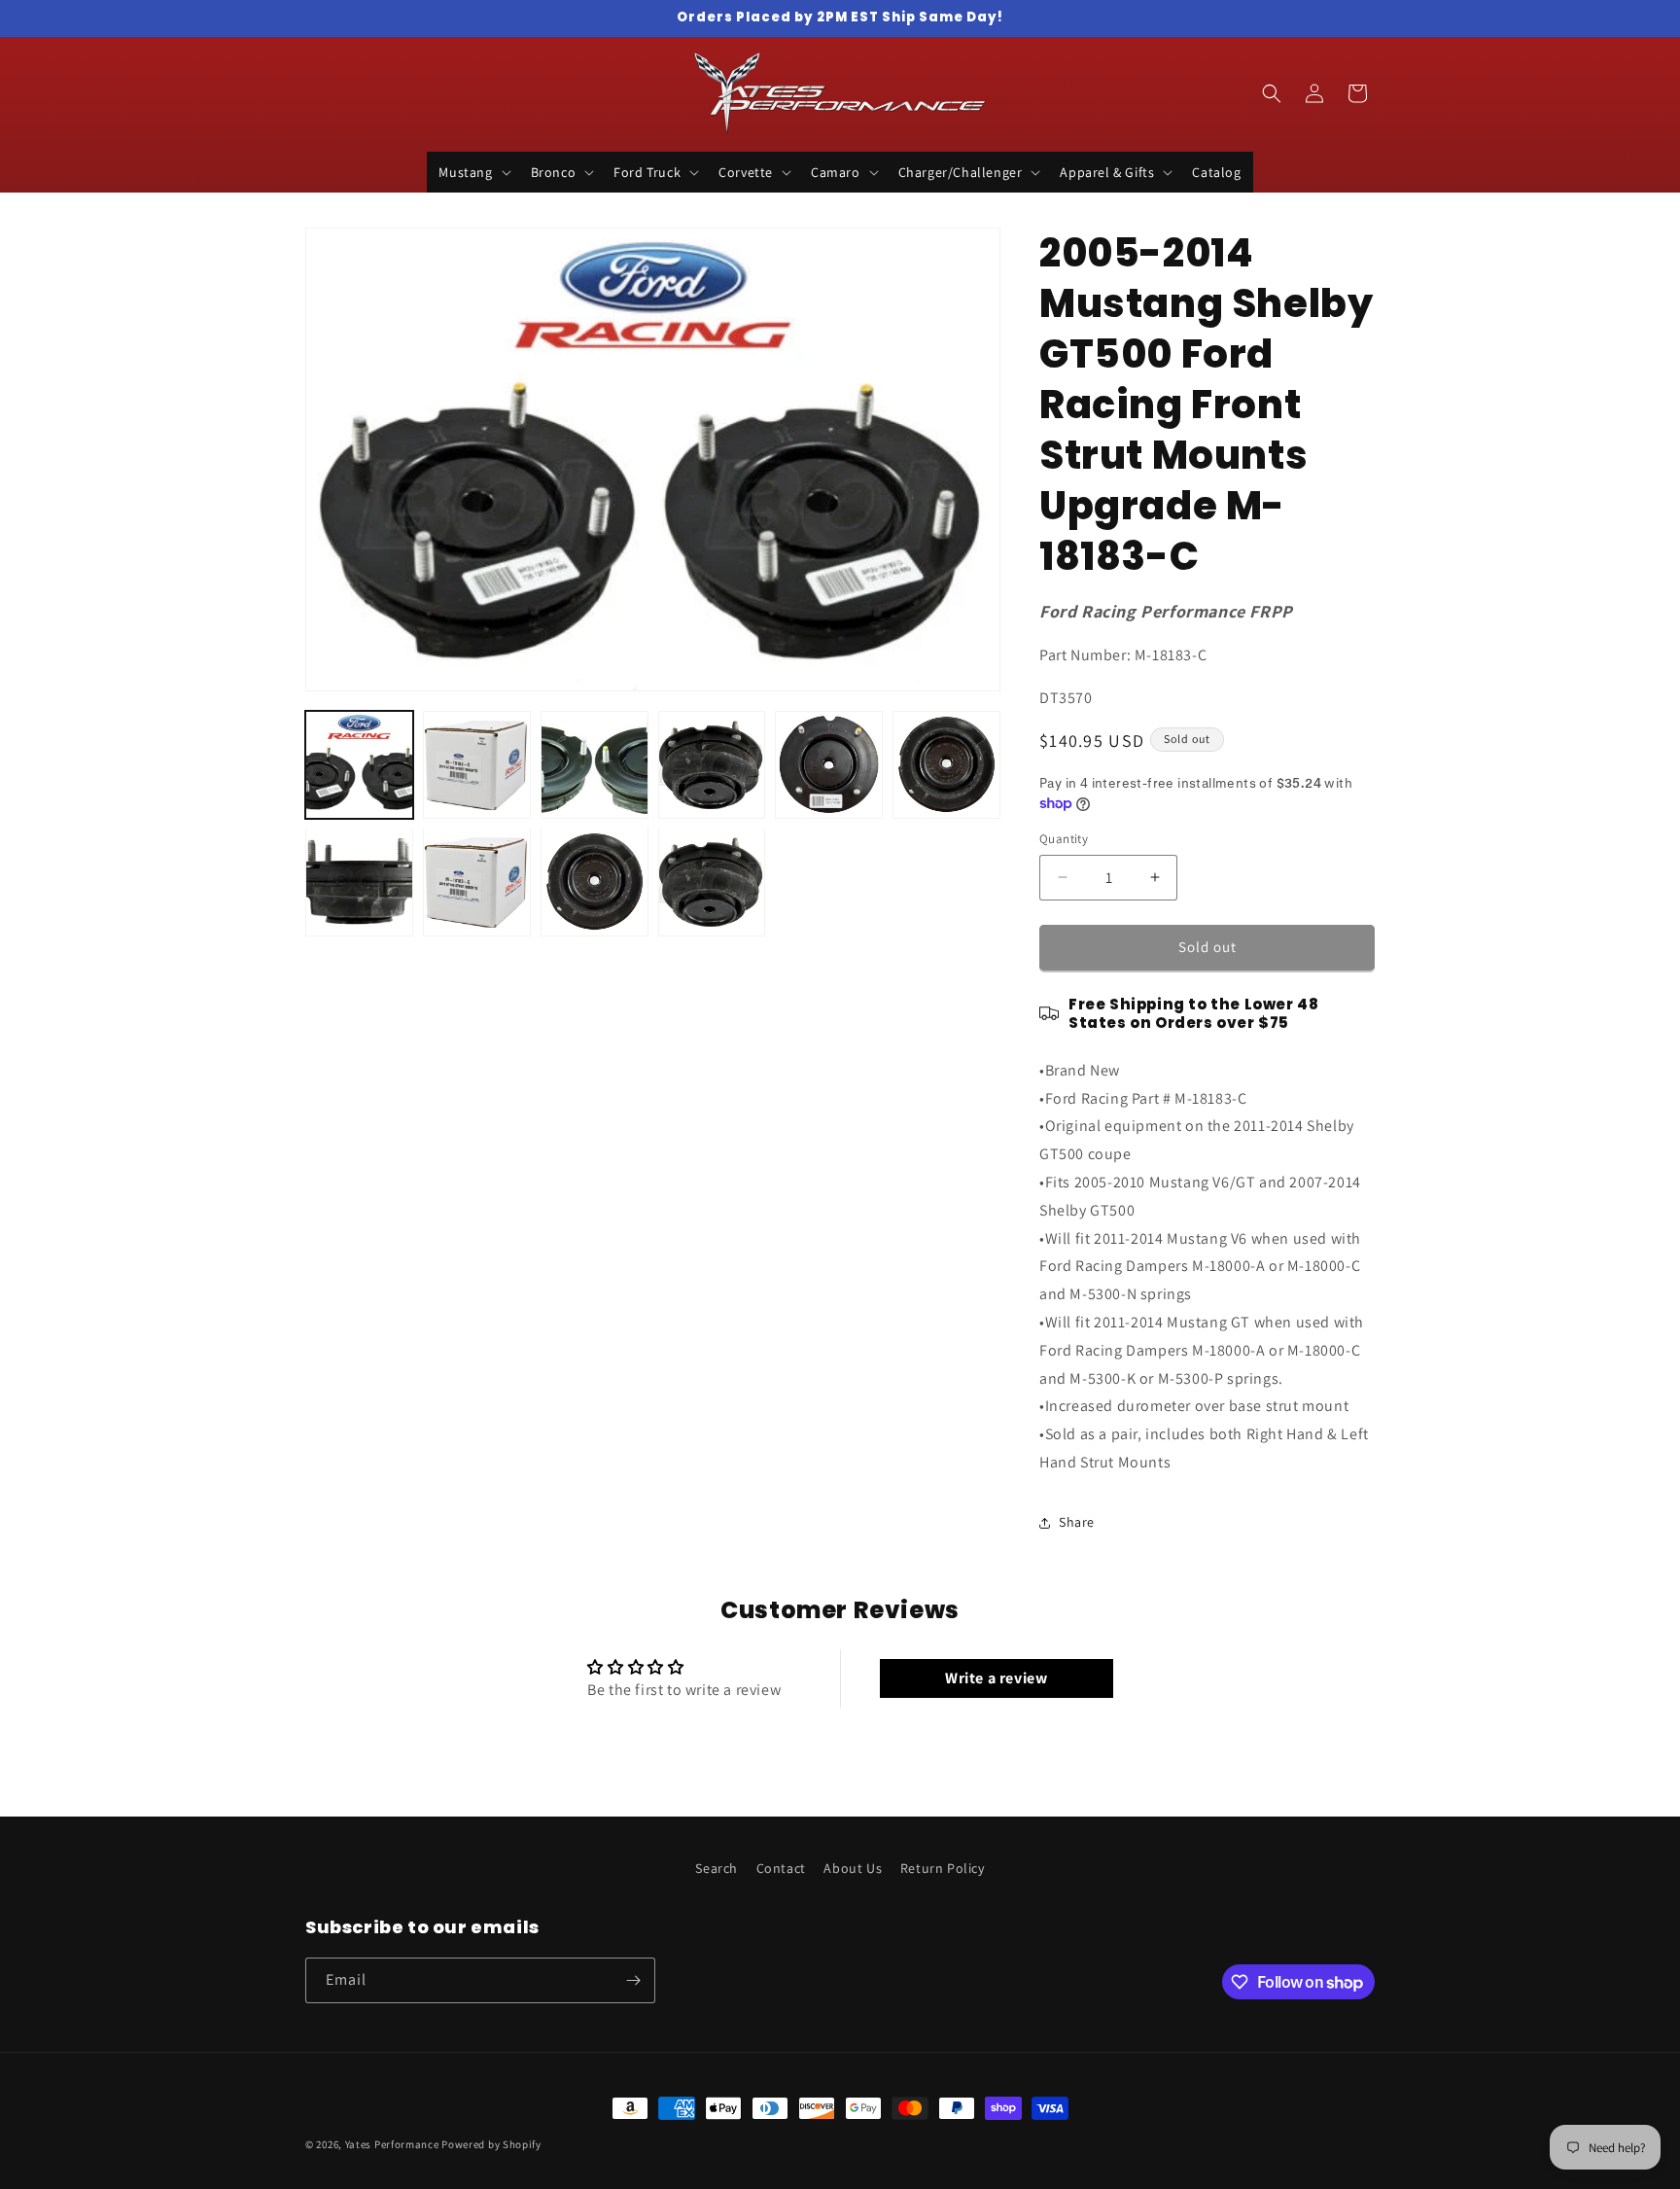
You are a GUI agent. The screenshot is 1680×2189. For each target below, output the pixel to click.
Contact (781, 1868)
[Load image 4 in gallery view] (712, 765)
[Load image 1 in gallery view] (359, 765)
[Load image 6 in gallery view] (946, 765)
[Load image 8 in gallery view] (477, 882)
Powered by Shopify (491, 2144)
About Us (853, 1868)
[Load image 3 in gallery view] (595, 765)
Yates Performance (392, 2144)
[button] (472, 172)
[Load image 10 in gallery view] (712, 882)
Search (717, 1868)
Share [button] (1077, 1522)
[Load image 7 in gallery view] (359, 882)
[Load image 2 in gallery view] (477, 765)
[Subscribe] (633, 1980)
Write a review (996, 1678)
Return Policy (943, 1868)
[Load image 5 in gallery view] (829, 765)
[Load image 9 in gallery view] (595, 882)
